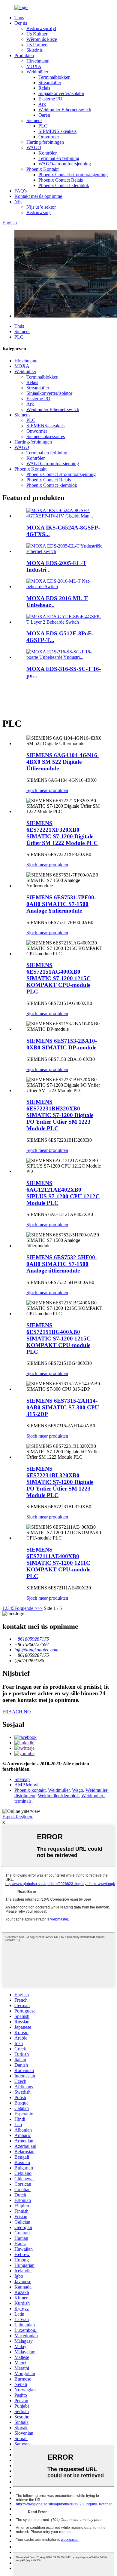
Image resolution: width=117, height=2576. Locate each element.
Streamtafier (50, 83)
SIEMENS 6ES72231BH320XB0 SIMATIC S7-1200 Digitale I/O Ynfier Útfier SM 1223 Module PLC (60, 1115)
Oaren (44, 115)
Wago (78, 1790)
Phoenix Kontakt (42, 169)
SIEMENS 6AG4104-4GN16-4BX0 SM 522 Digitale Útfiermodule (63, 762)
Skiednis (34, 50)
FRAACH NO (17, 1712)
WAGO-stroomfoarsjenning (65, 164)
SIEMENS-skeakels (57, 131)
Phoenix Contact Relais (61, 180)
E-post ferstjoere (18, 1817)
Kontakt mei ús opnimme (38, 196)
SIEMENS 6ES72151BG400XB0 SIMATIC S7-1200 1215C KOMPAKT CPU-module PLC (58, 1339)
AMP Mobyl (26, 1785)
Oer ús (21, 23)
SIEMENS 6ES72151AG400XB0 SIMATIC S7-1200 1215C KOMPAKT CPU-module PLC (58, 978)
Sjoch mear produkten (47, 790)
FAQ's (21, 191)
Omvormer (49, 137)
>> (40, 1608)
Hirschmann (38, 61)
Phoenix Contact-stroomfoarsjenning (73, 175)
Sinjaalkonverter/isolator (61, 93)
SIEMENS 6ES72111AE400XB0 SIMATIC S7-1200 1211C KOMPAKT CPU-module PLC (58, 1563)
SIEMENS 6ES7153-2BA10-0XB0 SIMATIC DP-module (62, 1044)
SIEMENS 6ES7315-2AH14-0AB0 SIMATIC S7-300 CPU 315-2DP (63, 1407)
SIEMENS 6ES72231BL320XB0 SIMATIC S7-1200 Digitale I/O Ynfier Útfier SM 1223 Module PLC (60, 1482)
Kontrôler (48, 153)
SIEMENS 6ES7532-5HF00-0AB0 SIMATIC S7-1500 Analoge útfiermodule (62, 1264)
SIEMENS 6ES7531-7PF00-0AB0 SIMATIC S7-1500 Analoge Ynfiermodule (61, 904)
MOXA (34, 66)
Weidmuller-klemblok (58, 1796)
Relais (44, 88)
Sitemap (22, 1779)
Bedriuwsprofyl (41, 28)
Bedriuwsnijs (39, 212)
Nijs (18, 202)
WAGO (34, 147)
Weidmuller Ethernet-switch (65, 110)
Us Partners (37, 45)
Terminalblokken (54, 77)
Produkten (24, 55)
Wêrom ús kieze (42, 39)
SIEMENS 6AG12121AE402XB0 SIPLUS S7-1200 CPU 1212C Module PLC (63, 1193)
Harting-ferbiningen (45, 142)
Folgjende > (26, 1608)
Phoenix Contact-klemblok (64, 185)
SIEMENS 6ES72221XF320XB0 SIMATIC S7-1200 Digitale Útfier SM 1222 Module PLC (62, 833)
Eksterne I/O (50, 99)
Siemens (34, 120)
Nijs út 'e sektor (41, 207)
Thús (19, 18)
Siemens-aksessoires (46, 436)
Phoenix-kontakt (30, 1790)
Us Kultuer (37, 34)
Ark (42, 104)
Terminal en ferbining (59, 158)
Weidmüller (37, 72)
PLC (43, 126)
